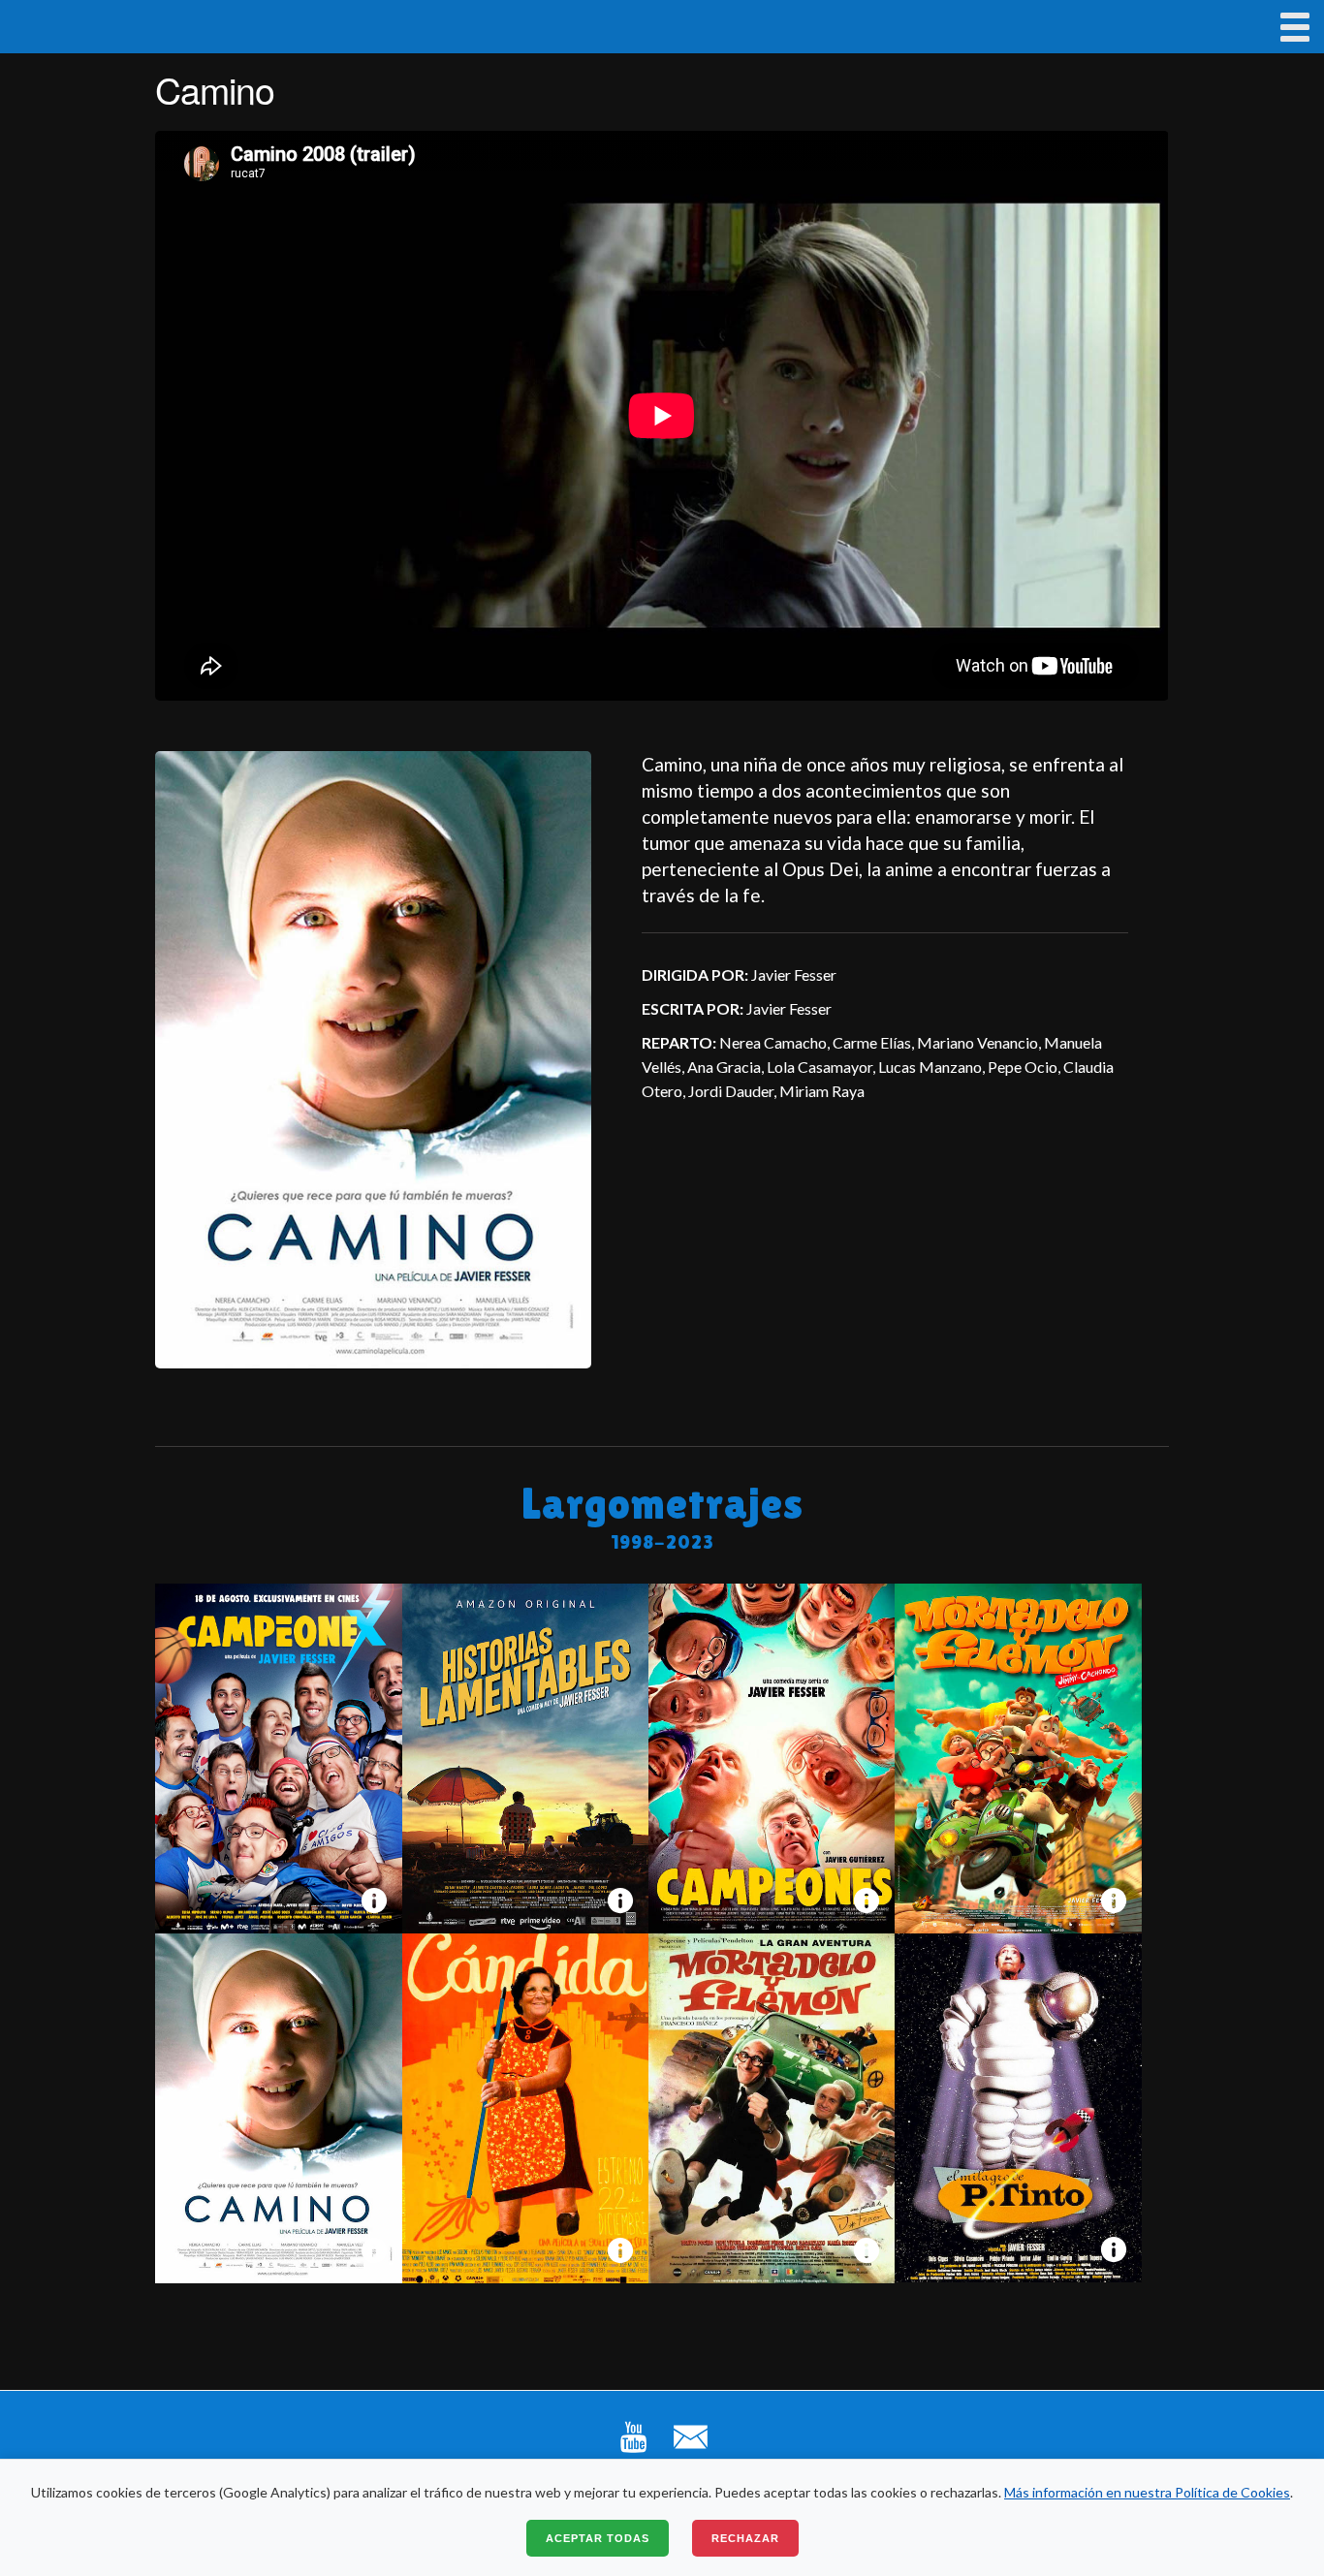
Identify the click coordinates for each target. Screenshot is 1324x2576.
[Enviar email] (691, 2451)
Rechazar (745, 2538)
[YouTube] (633, 2451)
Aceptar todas (598, 2538)
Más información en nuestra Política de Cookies (1147, 2492)
